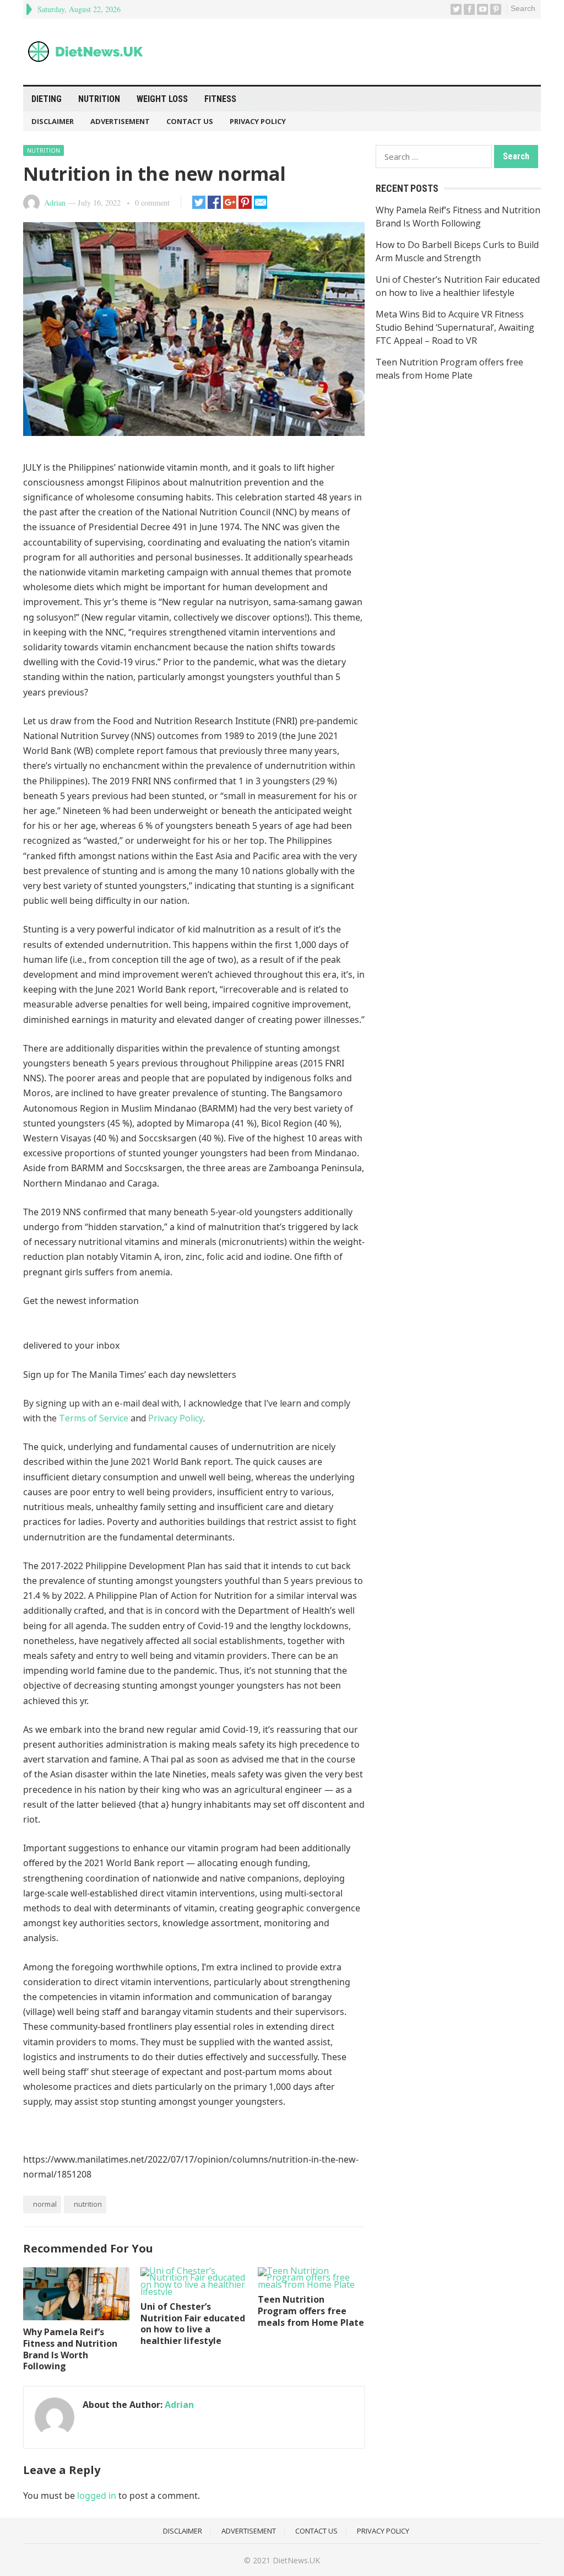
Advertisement (120, 121)
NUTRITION (88, 2204)
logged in (97, 2496)
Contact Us (190, 121)
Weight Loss (162, 99)
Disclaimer (53, 121)
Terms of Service (94, 1418)
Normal (45, 2204)
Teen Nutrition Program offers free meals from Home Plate (311, 2311)
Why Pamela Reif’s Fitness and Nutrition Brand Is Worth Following (70, 2349)
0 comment (152, 203)
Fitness (220, 99)
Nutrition (99, 99)
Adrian (55, 203)
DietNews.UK (296, 2560)
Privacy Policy (258, 121)
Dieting (47, 99)
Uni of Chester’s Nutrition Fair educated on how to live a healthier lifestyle (193, 2324)
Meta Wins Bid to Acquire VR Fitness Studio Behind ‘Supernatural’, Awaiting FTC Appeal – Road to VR (455, 327)
